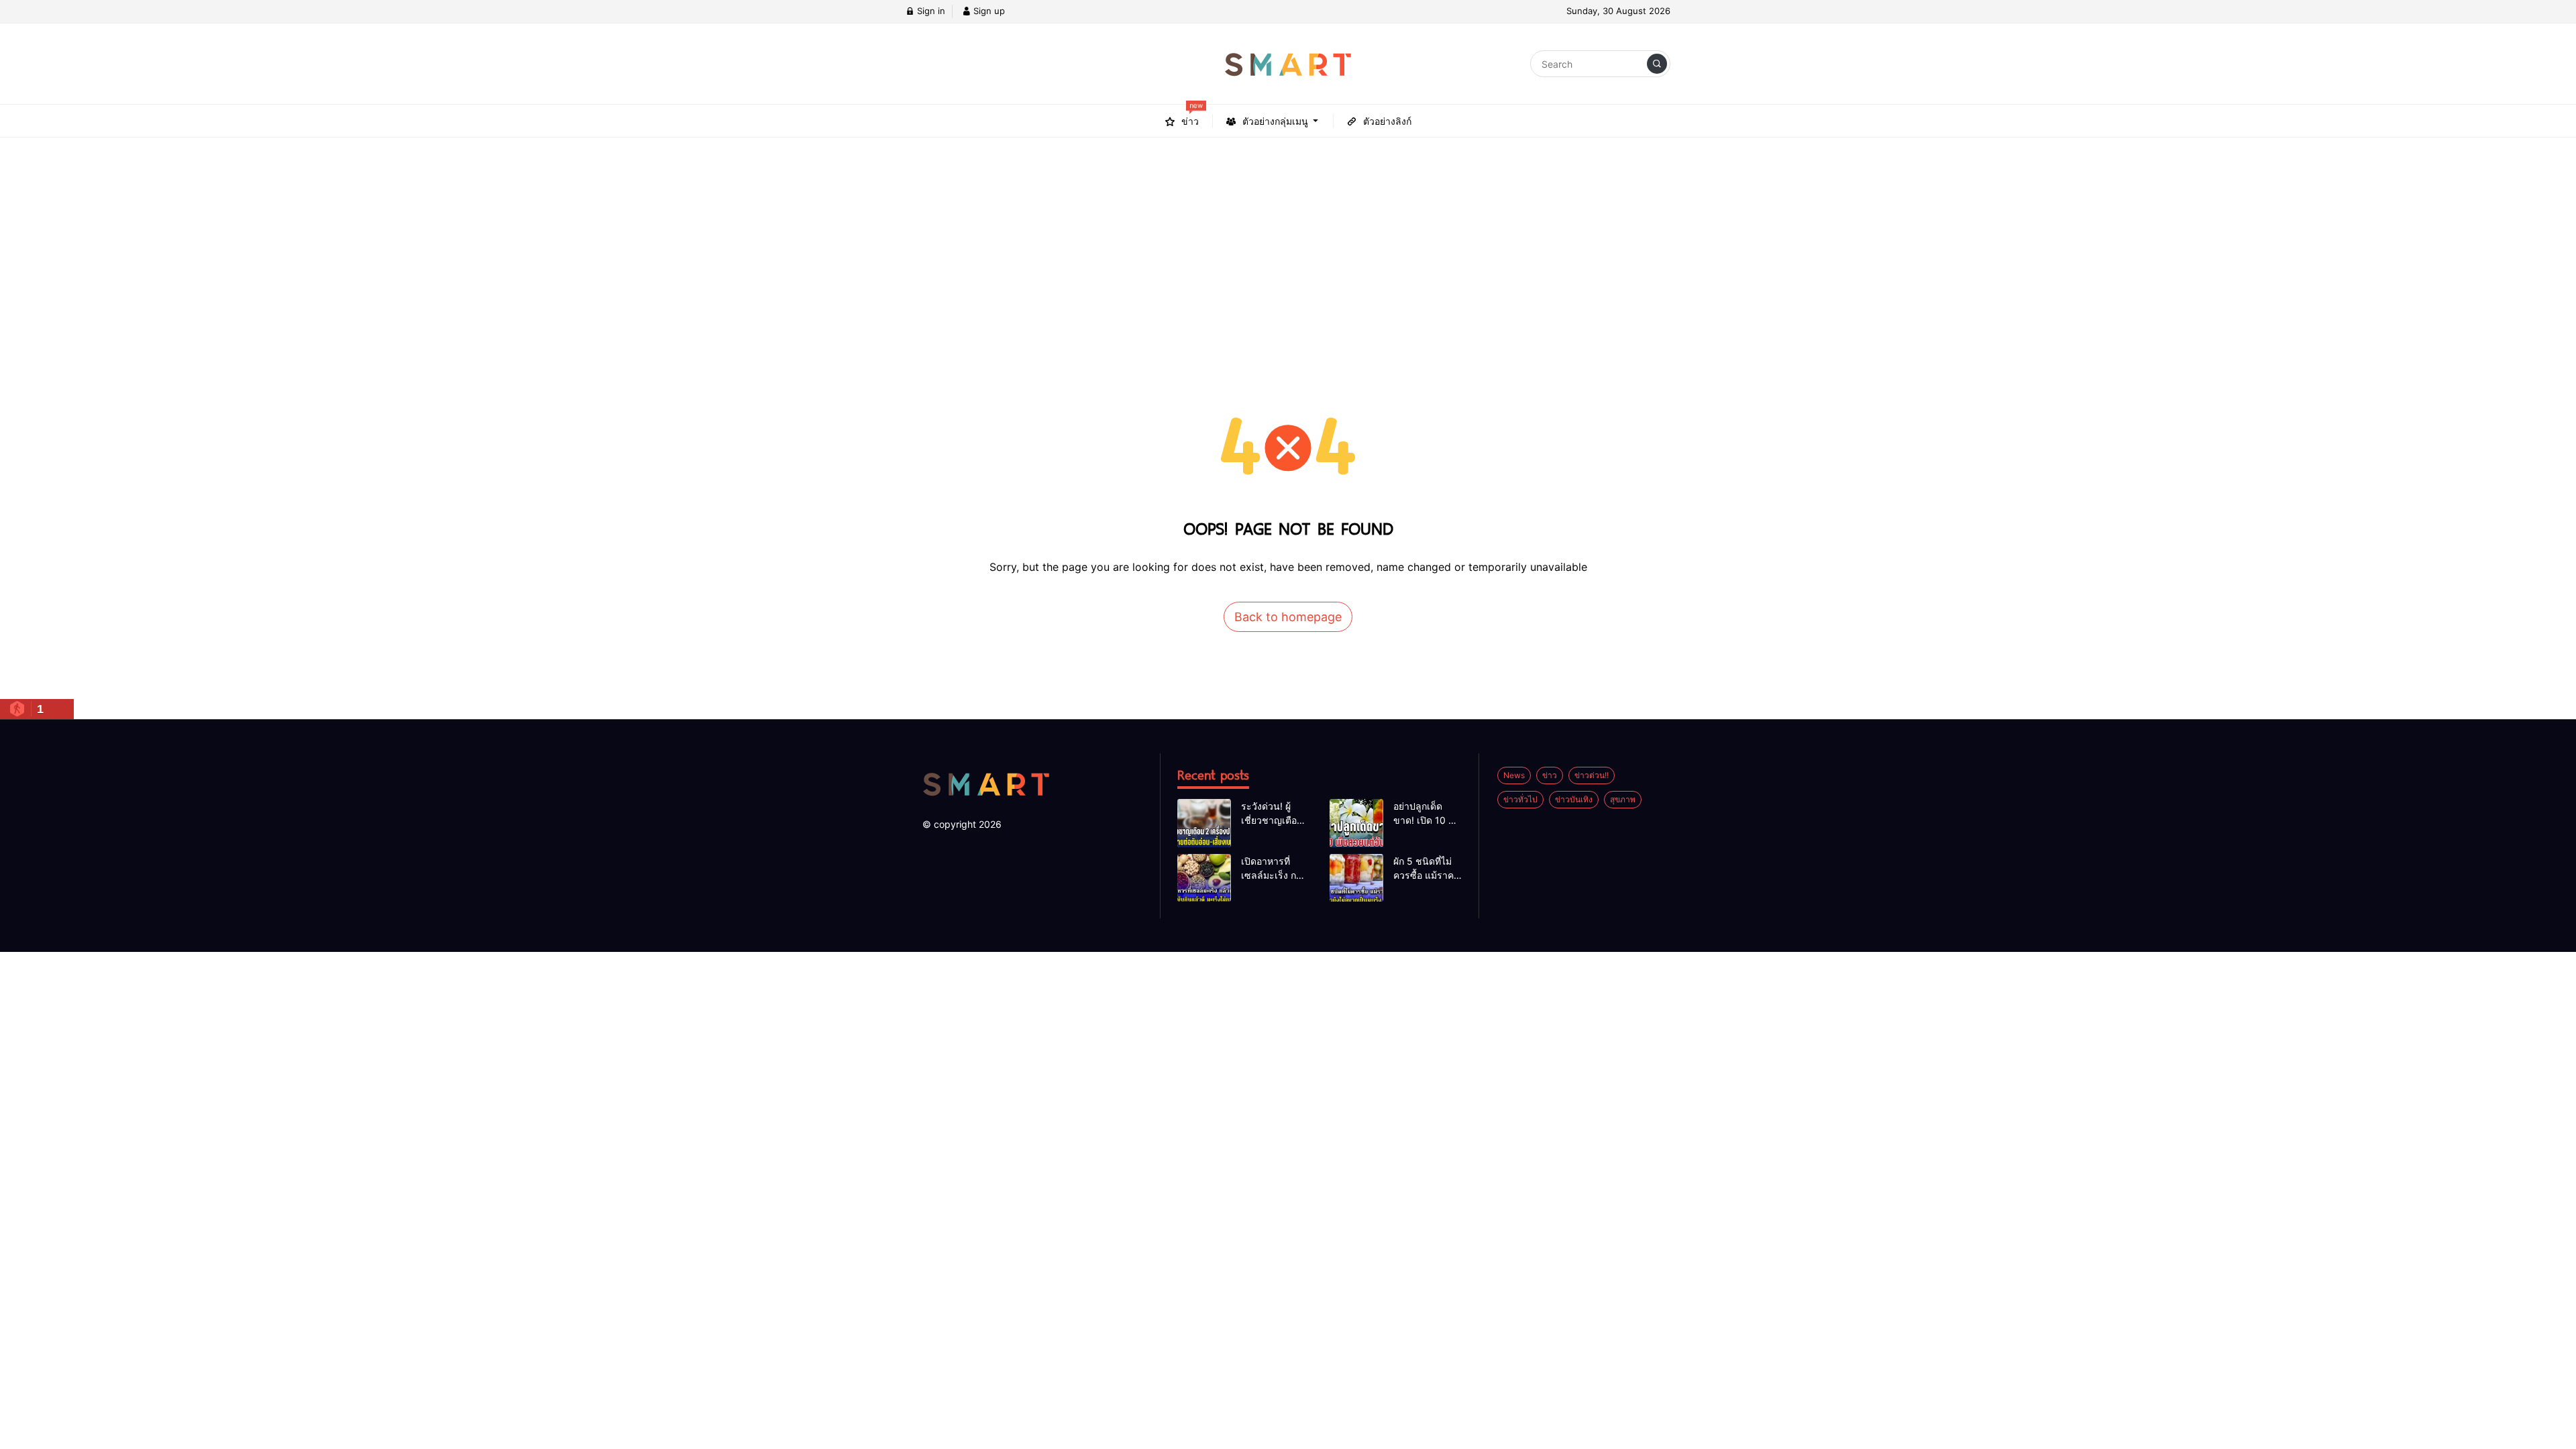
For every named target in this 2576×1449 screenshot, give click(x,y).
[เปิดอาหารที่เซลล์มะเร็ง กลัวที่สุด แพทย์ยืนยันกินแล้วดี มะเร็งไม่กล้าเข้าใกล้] (1204, 878)
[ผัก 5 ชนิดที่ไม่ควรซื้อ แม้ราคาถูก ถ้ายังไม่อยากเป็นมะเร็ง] (1356, 878)
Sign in (930, 11)
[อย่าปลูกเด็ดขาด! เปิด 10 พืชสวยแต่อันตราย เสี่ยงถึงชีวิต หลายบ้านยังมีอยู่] (1356, 823)
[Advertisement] (1288, 238)
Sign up (988, 11)
